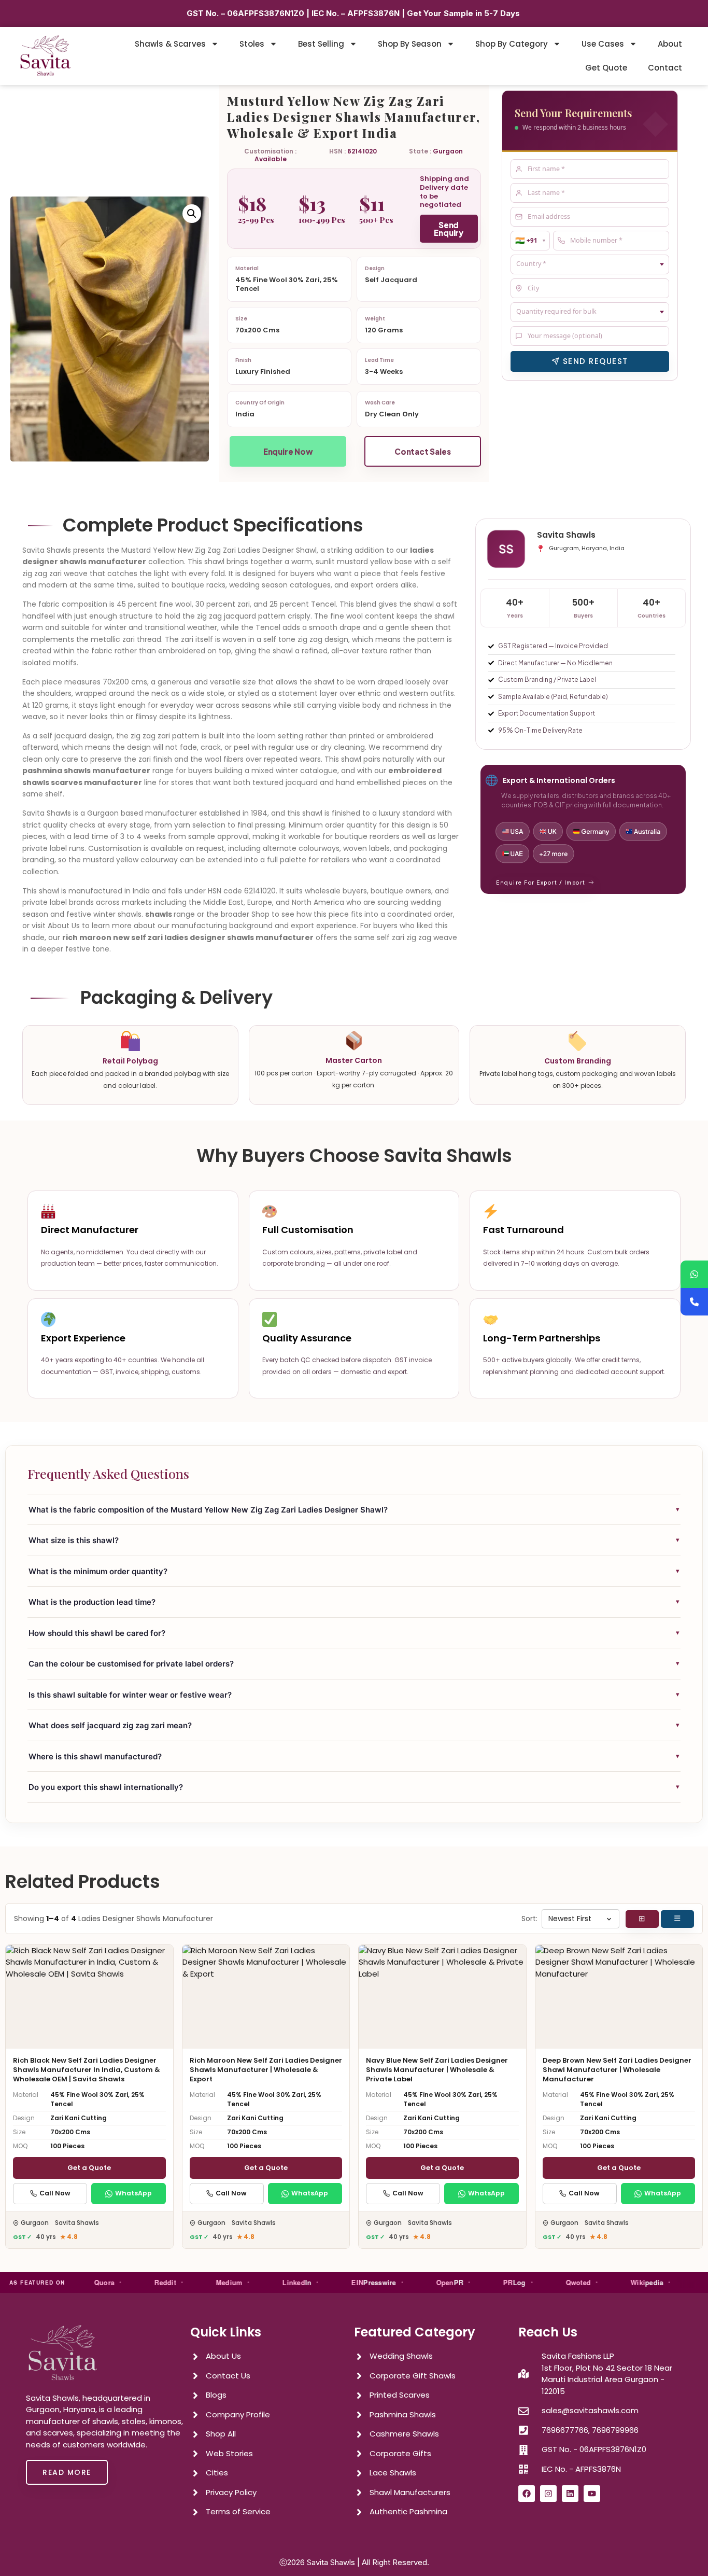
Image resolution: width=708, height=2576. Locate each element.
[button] (192, 214)
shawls (159, 914)
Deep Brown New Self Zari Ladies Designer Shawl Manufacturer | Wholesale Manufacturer (617, 2070)
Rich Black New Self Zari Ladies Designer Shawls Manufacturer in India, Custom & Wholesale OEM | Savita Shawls (87, 2070)
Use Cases (603, 44)
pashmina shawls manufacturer (86, 771)
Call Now (55, 2193)
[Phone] (694, 1302)
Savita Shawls (331, 2562)
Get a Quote (89, 2168)
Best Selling (321, 44)
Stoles (252, 44)
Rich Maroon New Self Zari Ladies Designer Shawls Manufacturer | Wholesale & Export (266, 2070)
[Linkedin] (570, 2494)
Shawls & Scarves (170, 44)
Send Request (596, 361)
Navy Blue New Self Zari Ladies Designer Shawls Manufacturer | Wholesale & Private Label (437, 2070)
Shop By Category (512, 44)
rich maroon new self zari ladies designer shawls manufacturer (188, 937)
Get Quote (606, 68)
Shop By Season (410, 44)
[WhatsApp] (694, 1274)
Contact (665, 68)
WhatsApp (133, 2193)
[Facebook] (527, 2494)
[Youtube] (592, 2494)
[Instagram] (548, 2494)
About (670, 44)
